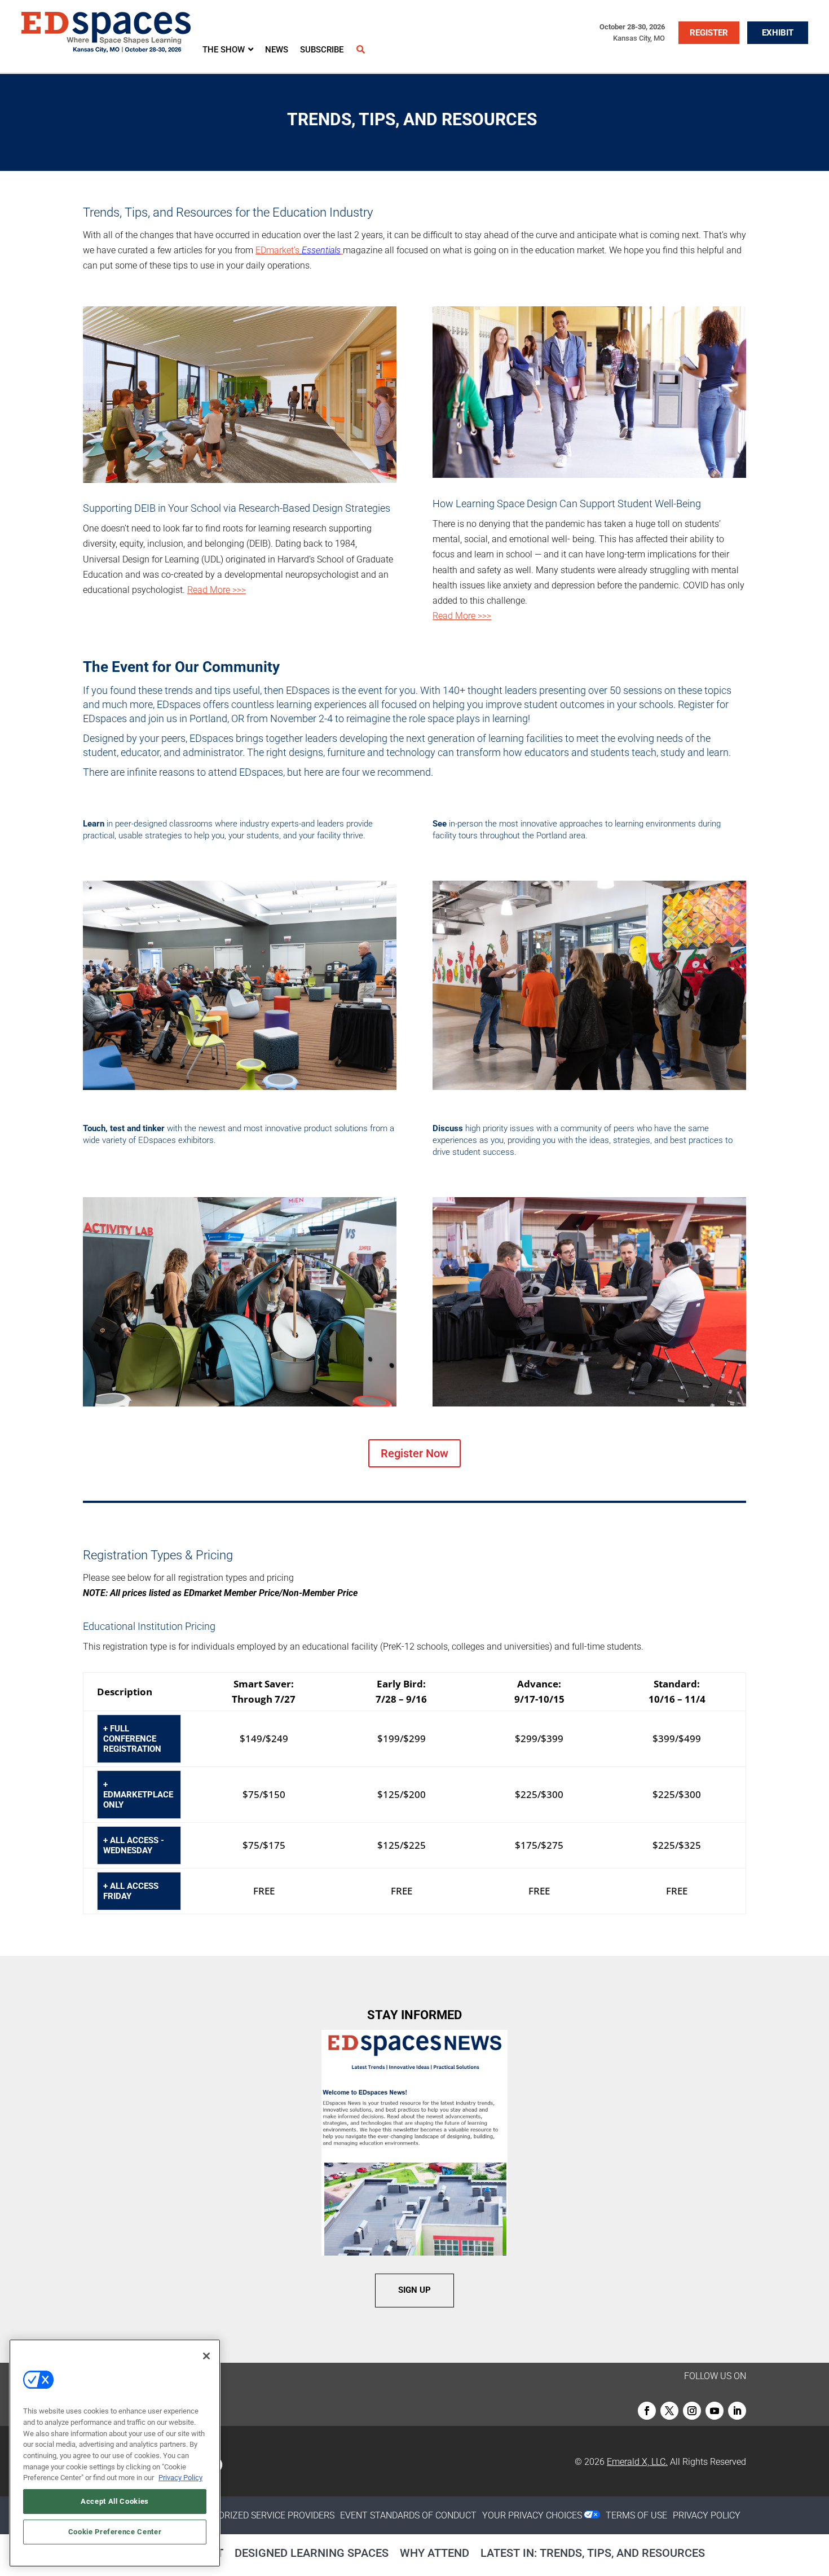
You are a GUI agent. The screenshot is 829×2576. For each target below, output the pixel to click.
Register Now (414, 1453)
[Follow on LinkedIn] (737, 2411)
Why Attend (435, 2553)
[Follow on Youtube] (715, 2411)
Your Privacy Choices (532, 2515)
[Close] (206, 2356)
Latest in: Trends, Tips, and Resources (593, 2553)
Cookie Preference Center (115, 2532)
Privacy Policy (180, 2478)
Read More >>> (217, 590)
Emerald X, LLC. (637, 2462)
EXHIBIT (778, 33)
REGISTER (709, 33)
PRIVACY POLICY (707, 2515)
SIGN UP (414, 2290)
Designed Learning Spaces (312, 2553)
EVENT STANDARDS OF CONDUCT (408, 2515)
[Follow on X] (669, 2411)
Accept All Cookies (115, 2501)
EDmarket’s (277, 250)
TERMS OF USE (636, 2515)
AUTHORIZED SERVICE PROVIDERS (264, 2515)
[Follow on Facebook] (647, 2411)
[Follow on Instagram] (692, 2411)
